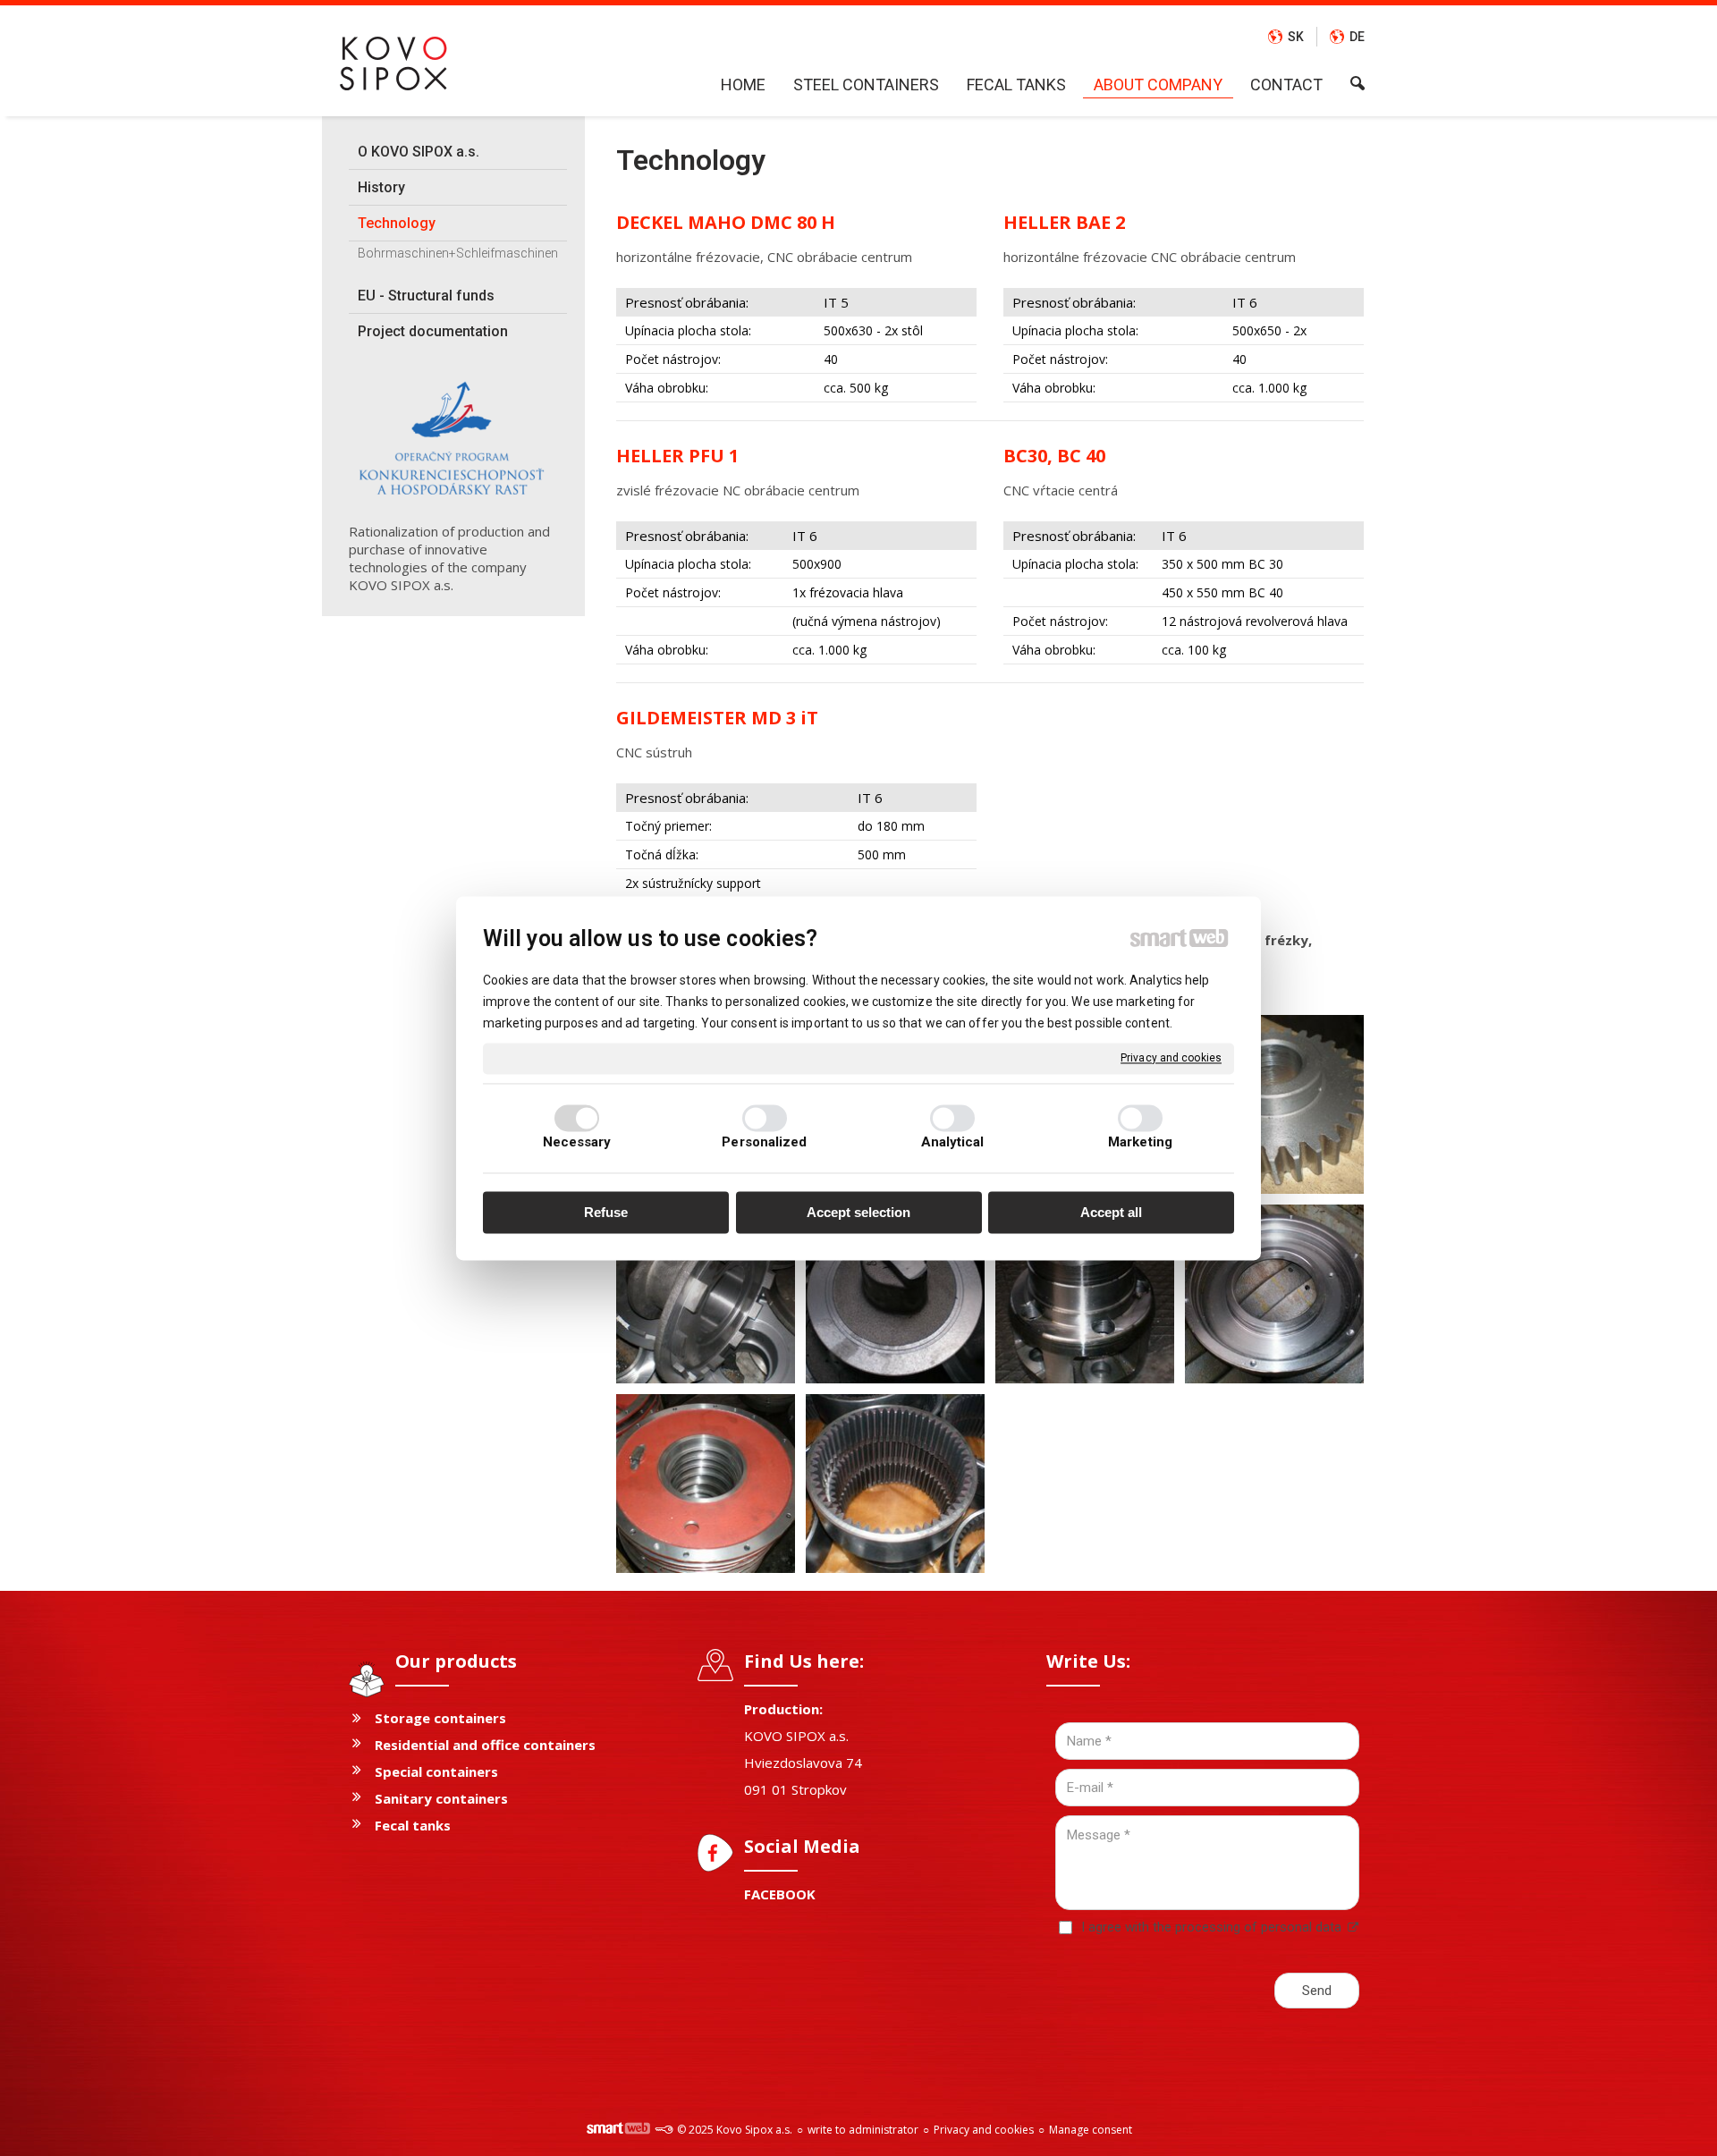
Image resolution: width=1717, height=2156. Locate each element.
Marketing (1140, 1142)
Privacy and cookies (1171, 1058)
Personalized (764, 1142)
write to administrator (863, 2130)
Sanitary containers (441, 1798)
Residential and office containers (485, 1745)
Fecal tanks (413, 1825)
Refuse (606, 1213)
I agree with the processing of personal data (1211, 1927)
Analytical (953, 1142)
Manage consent (1091, 2130)
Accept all (1111, 1213)
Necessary (577, 1142)
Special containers (436, 1771)
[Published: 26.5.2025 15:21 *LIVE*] (664, 2130)
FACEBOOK (780, 1894)
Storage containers (440, 1718)
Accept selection (858, 1213)
